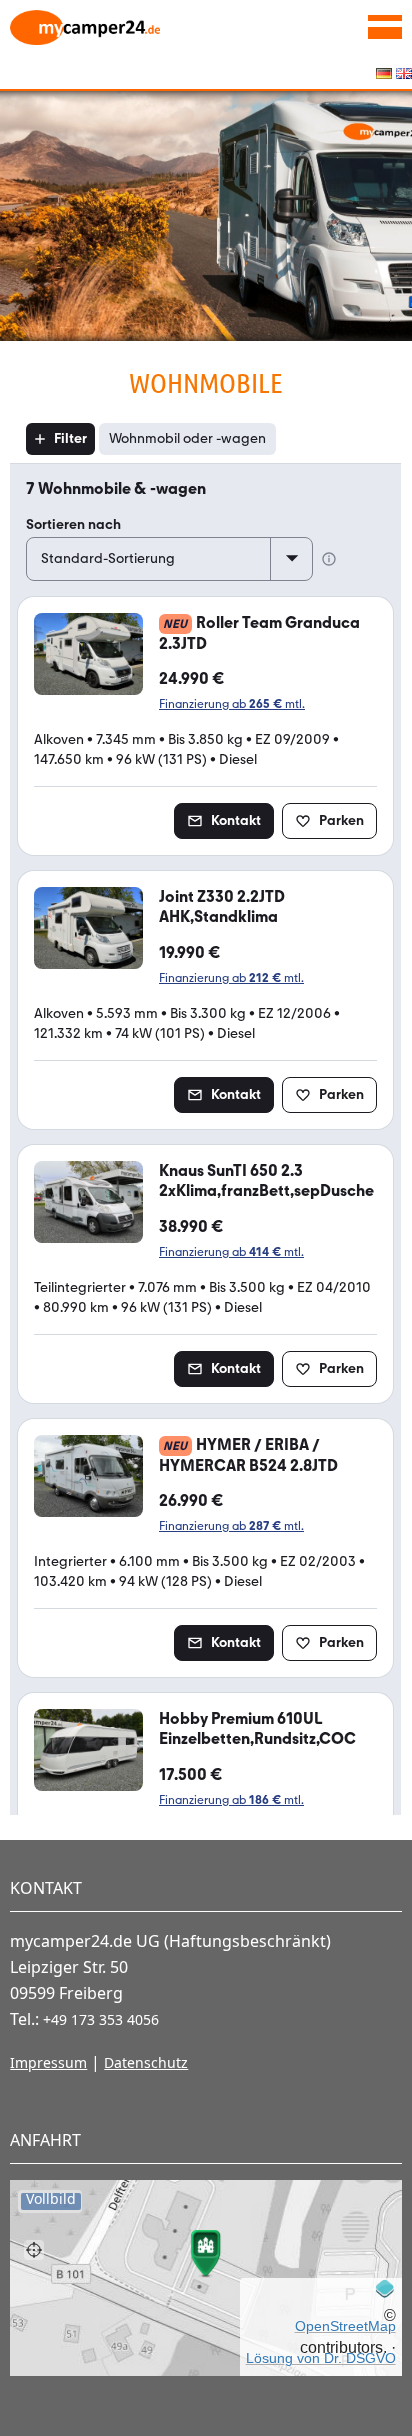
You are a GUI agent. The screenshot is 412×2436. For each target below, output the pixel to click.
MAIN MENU (385, 27)
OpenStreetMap (345, 2326)
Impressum (48, 2062)
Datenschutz (146, 2062)
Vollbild (51, 2199)
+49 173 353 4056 (101, 2019)
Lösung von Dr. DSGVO (321, 2358)
